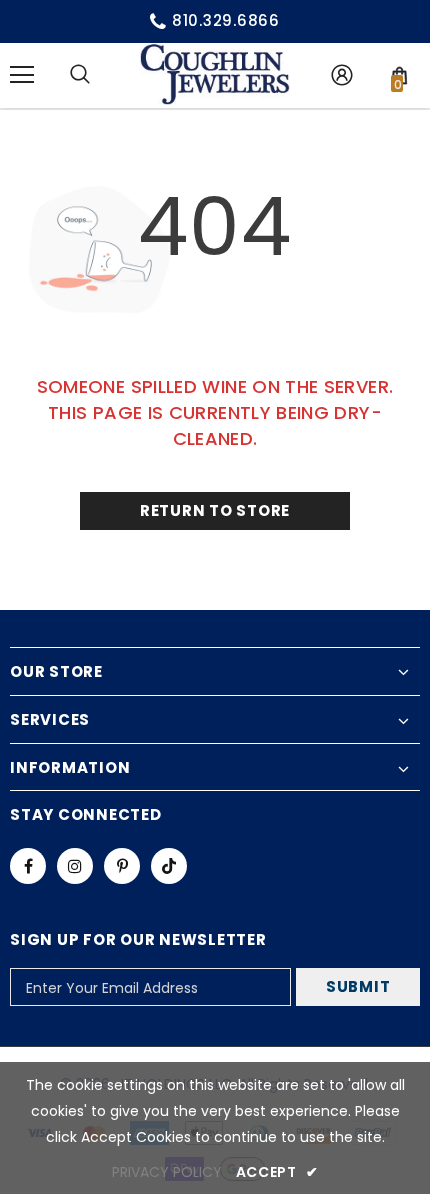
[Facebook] (28, 866)
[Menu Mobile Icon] (22, 75)
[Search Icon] (80, 75)
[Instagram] (75, 866)
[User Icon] (342, 75)
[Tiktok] (169, 866)
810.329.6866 (226, 20)
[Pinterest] (122, 866)
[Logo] (215, 74)
